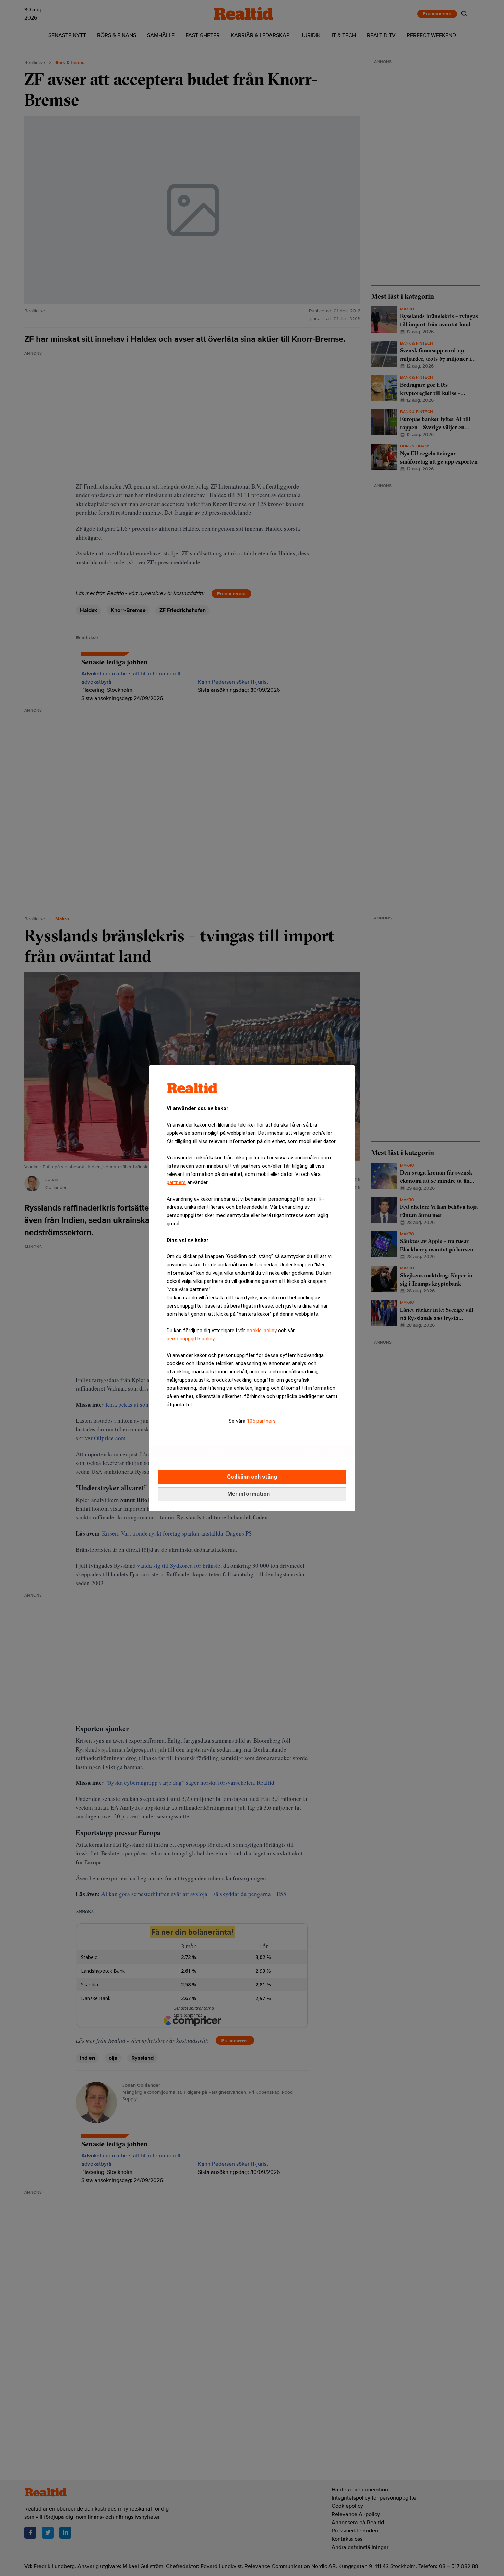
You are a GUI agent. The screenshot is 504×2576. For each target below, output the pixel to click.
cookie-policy (262, 1331)
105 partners (261, 1421)
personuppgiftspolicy (190, 1339)
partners (176, 1182)
